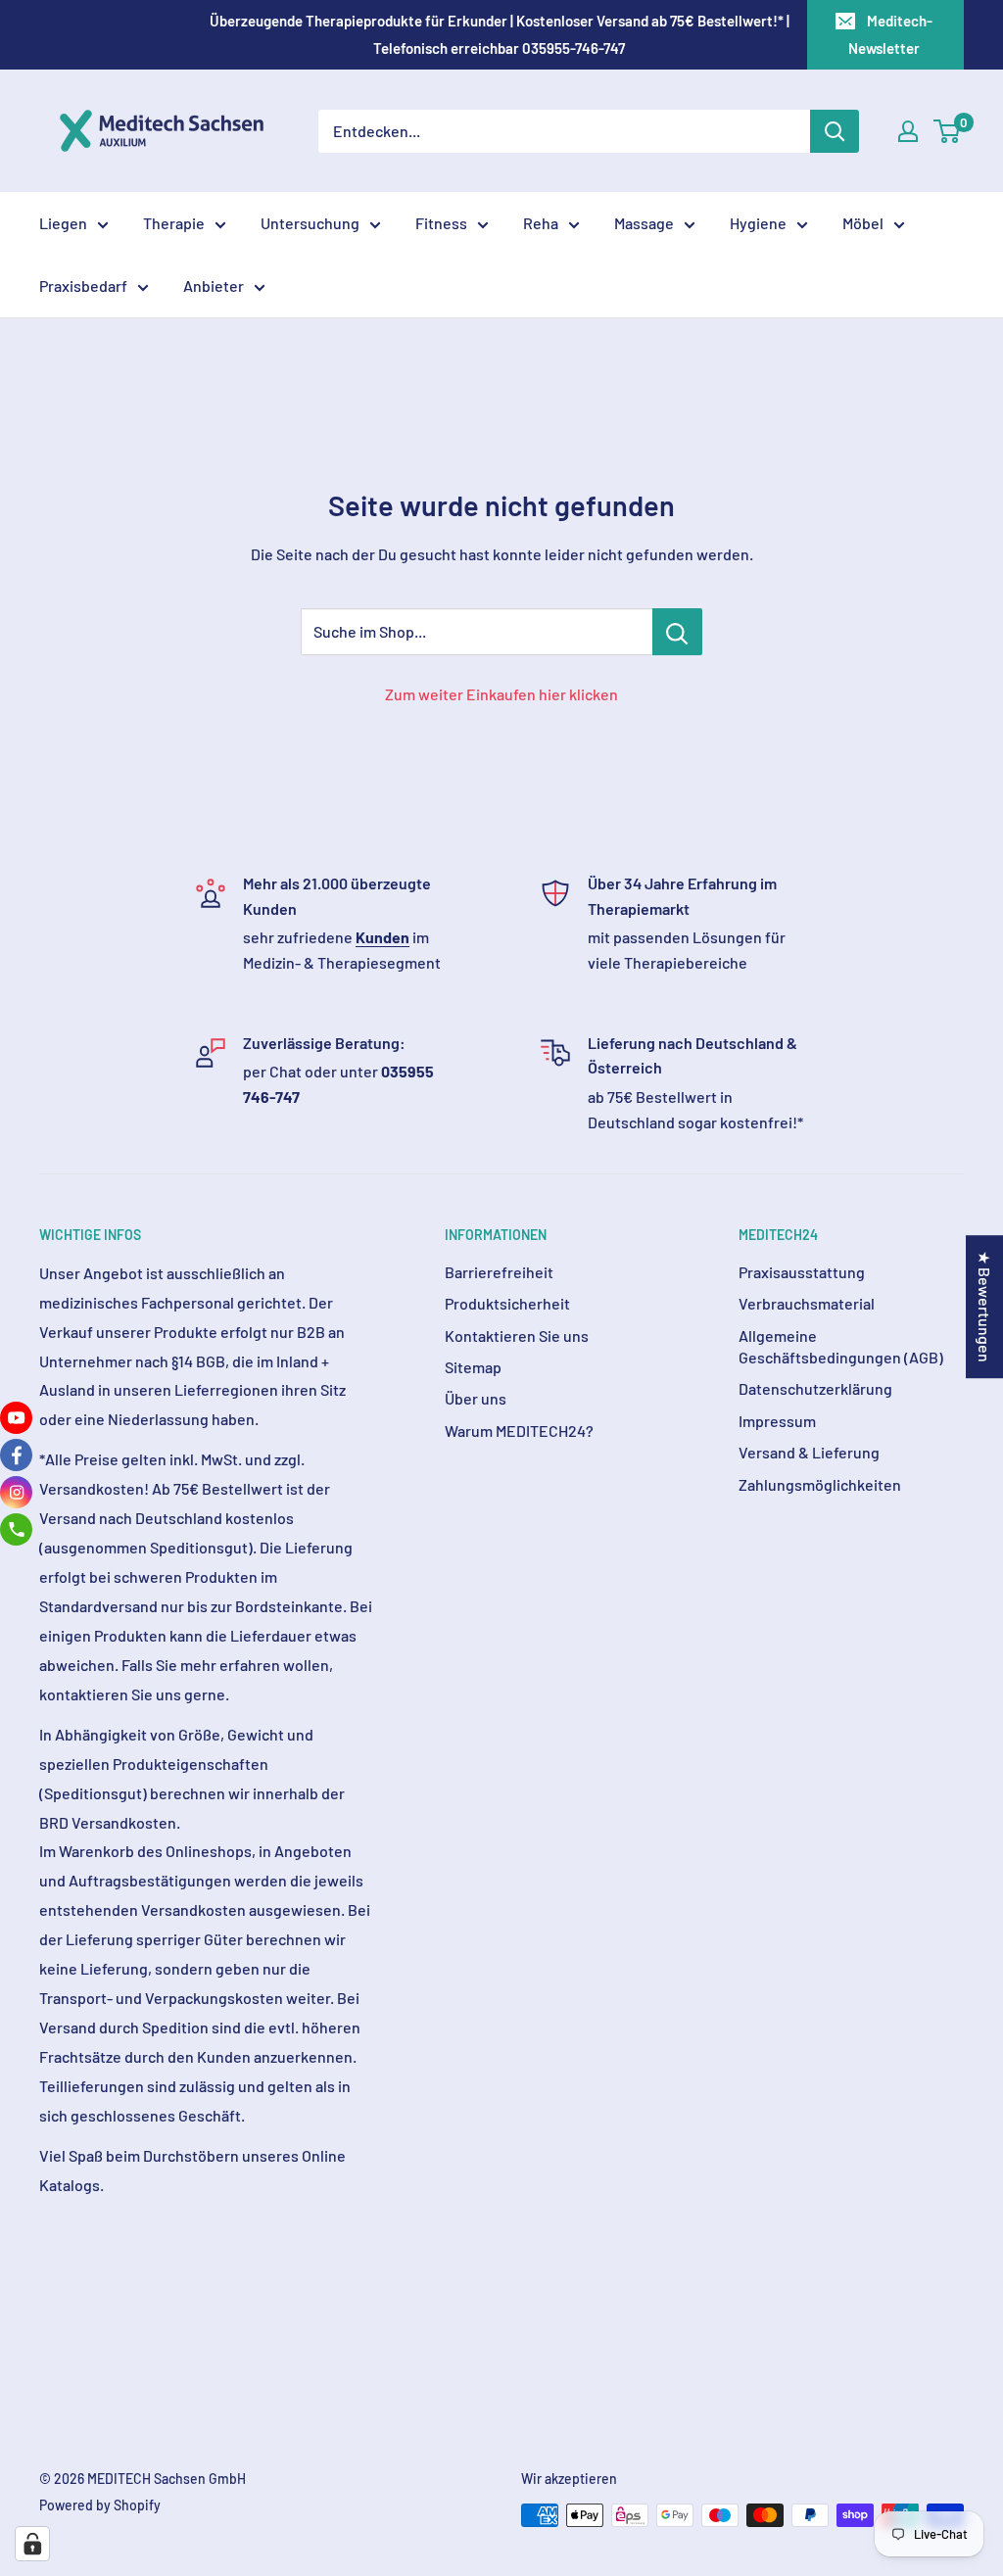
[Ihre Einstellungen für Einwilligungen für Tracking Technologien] (32, 2544)
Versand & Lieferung (809, 1452)
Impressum (777, 1421)
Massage (644, 223)
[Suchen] (835, 131)
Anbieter (214, 286)
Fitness (441, 223)
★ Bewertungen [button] (985, 1307)
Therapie (174, 223)
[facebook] (16, 1455)
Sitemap (473, 1367)
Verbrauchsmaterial (807, 1303)
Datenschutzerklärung (815, 1388)
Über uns (476, 1398)
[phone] (16, 1529)
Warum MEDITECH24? (519, 1431)
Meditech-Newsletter (890, 34)
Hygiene (758, 223)
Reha (541, 223)
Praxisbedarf (83, 286)
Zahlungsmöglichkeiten (820, 1484)
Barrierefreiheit (499, 1272)
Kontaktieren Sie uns (517, 1336)
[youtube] (16, 1418)
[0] (948, 131)
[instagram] (16, 1492)
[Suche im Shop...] (677, 632)
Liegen (63, 223)
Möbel (863, 223)
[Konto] (908, 131)
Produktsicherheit (507, 1303)
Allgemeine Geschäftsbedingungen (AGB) (841, 1346)
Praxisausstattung (802, 1272)
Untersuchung (310, 223)
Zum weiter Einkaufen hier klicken (501, 694)
